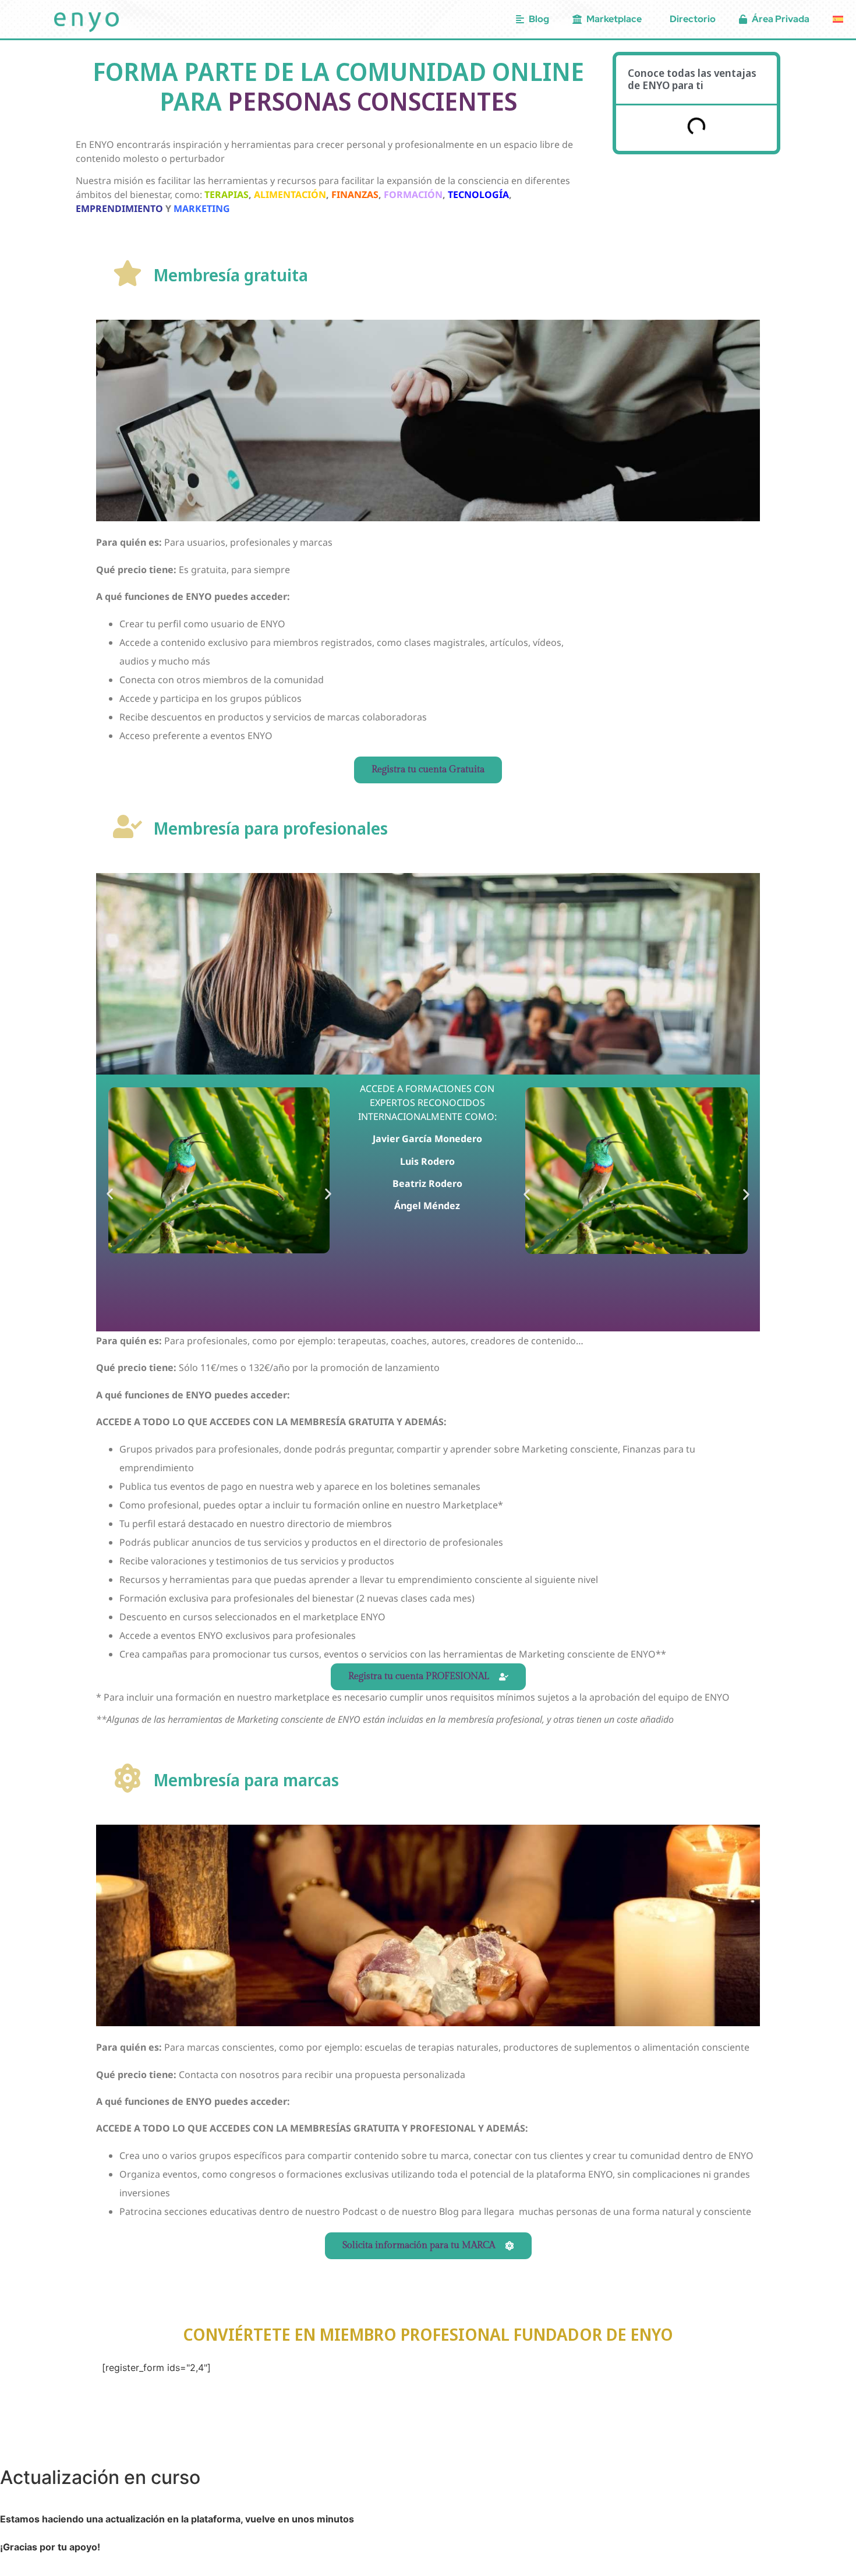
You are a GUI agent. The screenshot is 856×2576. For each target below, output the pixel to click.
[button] (110, 1194)
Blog (539, 19)
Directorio (693, 19)
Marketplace (614, 19)
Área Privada (781, 19)
